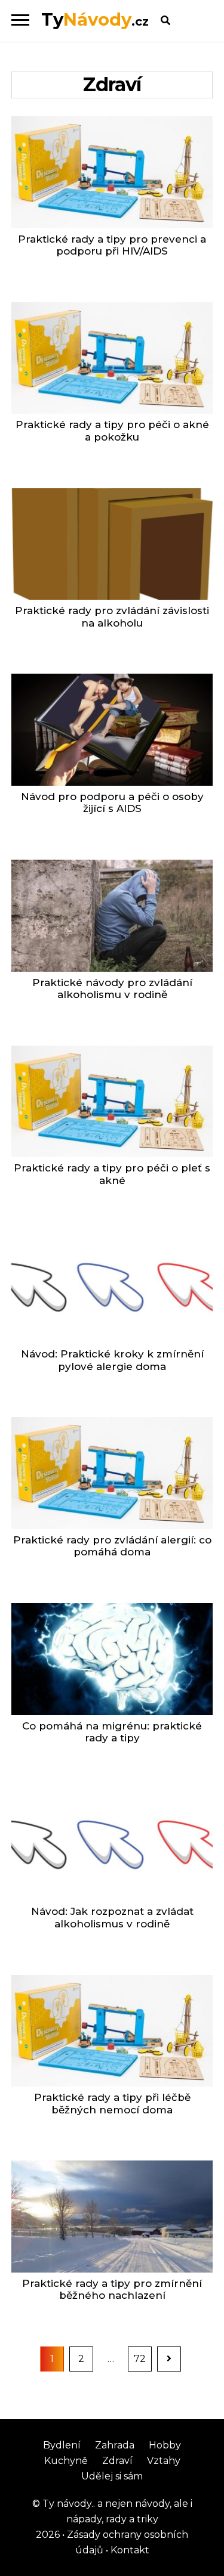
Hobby (165, 2445)
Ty (95, 19)
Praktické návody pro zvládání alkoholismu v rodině (112, 989)
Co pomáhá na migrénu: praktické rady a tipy (112, 1732)
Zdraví (117, 2461)
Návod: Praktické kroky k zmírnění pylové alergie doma (112, 1360)
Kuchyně (66, 2461)
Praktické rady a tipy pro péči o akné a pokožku (112, 431)
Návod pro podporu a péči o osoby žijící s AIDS (112, 803)
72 (142, 2358)
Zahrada (115, 2445)
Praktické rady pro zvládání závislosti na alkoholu (112, 617)
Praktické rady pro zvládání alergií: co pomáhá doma (112, 1546)
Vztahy (164, 2461)
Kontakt (129, 2550)
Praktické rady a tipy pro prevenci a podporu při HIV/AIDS (112, 245)
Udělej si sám (112, 2476)
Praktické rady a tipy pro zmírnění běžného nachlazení (112, 2290)
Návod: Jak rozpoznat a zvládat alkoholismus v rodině (112, 1918)
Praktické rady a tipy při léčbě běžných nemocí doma (112, 2104)
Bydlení (62, 2445)
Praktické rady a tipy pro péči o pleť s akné (112, 1174)
